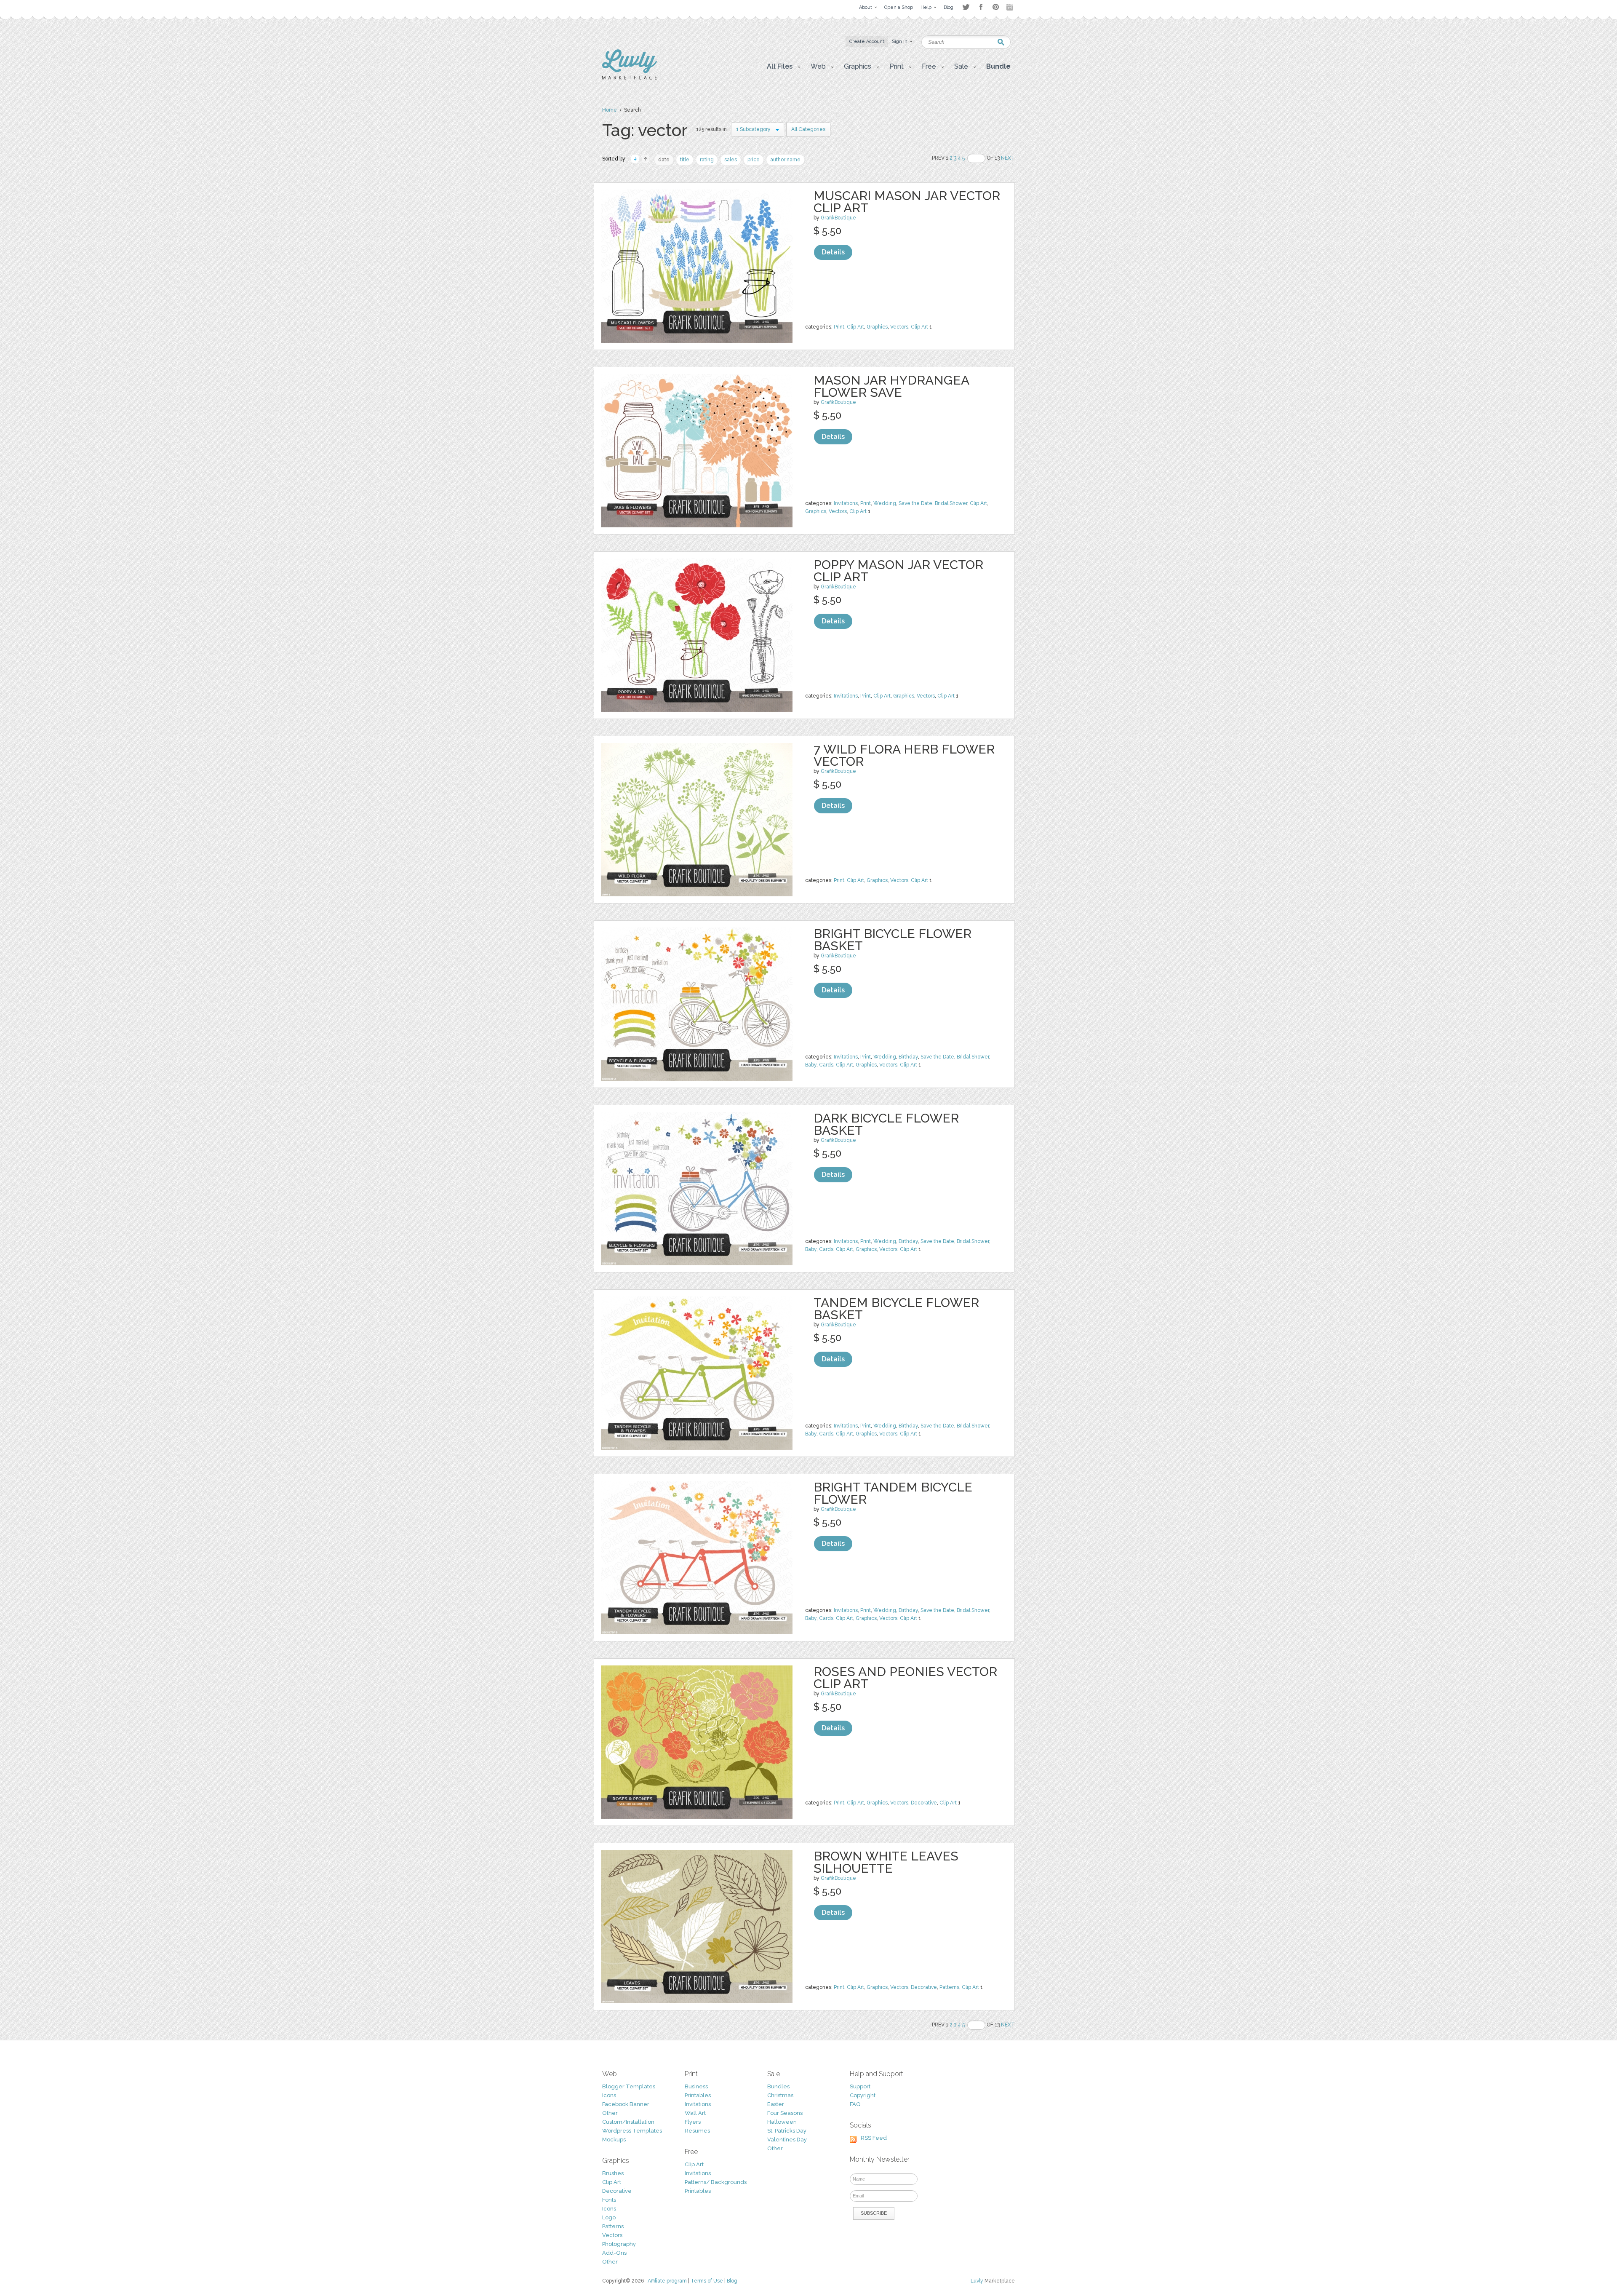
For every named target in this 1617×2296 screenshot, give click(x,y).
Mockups (614, 2140)
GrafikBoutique (838, 218)
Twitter (966, 7)
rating (707, 160)
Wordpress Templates (632, 2131)
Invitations (846, 503)
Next (1008, 158)
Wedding (885, 503)
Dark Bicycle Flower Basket (886, 1124)
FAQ (855, 2104)
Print (839, 327)
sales (731, 160)
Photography (619, 2244)
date (664, 160)
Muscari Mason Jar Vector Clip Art (907, 202)
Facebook (981, 7)
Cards (826, 1065)
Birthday (908, 1057)
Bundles (778, 2086)
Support (860, 2086)
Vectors (899, 327)
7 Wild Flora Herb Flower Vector (904, 755)
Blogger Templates (629, 2086)
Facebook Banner (626, 2104)
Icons (609, 2095)
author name (785, 160)
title (685, 160)
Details (833, 252)
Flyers (693, 2122)
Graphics (877, 327)
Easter (776, 2104)
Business (696, 2086)
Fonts (609, 2200)
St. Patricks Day (787, 2131)
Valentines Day (787, 2140)
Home (610, 110)
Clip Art (855, 327)
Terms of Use (707, 2281)
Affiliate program (667, 2281)
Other (610, 2113)
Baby (811, 1065)
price (754, 160)
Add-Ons (614, 2253)
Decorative (924, 1803)
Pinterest (996, 7)
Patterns (949, 1987)
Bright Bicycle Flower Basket (893, 940)
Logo (609, 2217)
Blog (732, 2281)
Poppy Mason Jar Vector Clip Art (898, 571)
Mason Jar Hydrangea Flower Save (891, 386)
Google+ (1011, 7)
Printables (698, 2095)
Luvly (977, 2281)
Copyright (863, 2095)
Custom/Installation (628, 2122)
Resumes (697, 2131)
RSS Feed (874, 2138)
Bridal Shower (951, 503)
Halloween (782, 2122)
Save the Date (915, 503)
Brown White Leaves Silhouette (886, 1862)
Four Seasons (785, 2113)
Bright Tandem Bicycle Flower (893, 1493)
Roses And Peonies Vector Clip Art (905, 1678)
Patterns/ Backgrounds (716, 2182)
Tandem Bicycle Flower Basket (896, 1309)
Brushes (613, 2173)
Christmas (780, 2095)
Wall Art (695, 2113)
